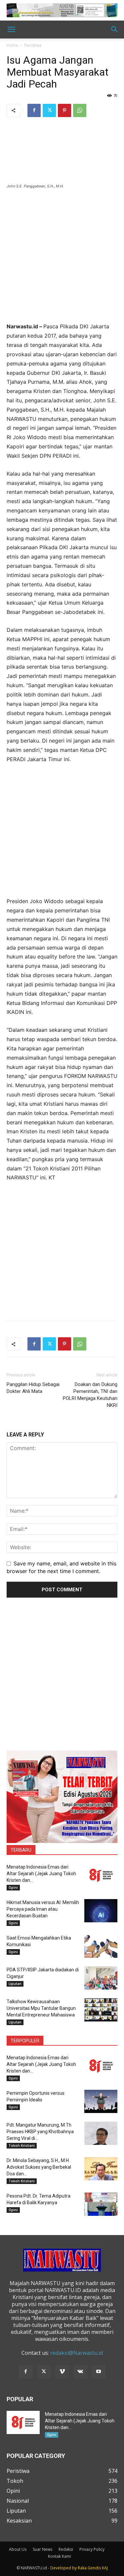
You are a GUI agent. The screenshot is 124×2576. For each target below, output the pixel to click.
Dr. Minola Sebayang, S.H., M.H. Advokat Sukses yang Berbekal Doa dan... (39, 2167)
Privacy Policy (92, 2549)
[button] (11, 30)
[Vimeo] (62, 2372)
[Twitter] (49, 110)
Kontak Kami (60, 2556)
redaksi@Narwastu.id (77, 2353)
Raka (82, 2568)
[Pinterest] (64, 110)
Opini (13, 1887)
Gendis (94, 2568)
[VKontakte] (80, 2372)
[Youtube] (99, 2372)
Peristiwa (33, 45)
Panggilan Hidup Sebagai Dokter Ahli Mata (33, 1388)
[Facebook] (34, 110)
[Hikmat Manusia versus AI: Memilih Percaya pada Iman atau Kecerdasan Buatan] (101, 1911)
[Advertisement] (62, 260)
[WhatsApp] (80, 110)
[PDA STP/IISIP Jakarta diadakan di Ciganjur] (101, 1978)
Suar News (42, 2549)
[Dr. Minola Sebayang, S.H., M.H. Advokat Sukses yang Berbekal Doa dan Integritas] (101, 2169)
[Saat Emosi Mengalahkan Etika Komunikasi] (101, 1946)
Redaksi (66, 2549)
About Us (18, 2549)
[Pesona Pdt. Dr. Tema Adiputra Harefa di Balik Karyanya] (101, 2204)
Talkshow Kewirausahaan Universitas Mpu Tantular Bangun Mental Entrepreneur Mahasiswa (41, 2008)
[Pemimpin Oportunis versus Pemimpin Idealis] (101, 2101)
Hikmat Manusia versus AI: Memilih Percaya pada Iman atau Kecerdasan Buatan (43, 1909)
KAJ (105, 2568)
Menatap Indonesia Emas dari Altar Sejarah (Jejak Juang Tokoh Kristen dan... (41, 1874)
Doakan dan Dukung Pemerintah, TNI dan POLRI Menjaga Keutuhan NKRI (90, 1395)
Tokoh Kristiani (22, 2146)
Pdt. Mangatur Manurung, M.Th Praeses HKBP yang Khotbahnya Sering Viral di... (40, 2132)
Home (12, 45)
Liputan (15, 1984)
